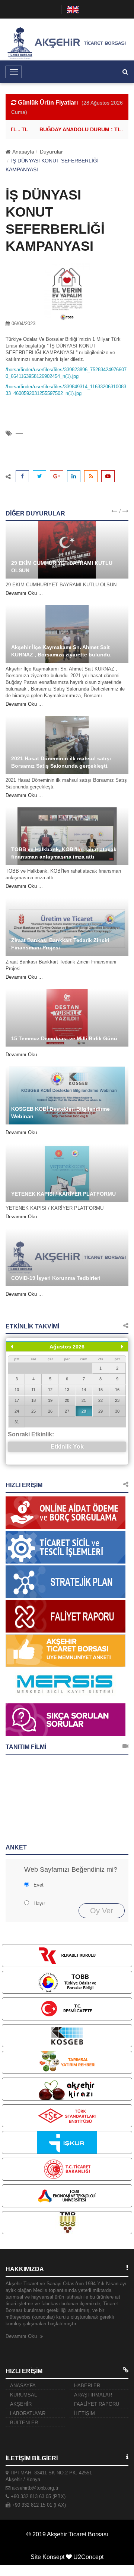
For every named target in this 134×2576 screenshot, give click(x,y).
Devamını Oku (22, 2336)
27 (67, 1411)
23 (117, 1400)
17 (17, 1400)
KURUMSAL (23, 2395)
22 (100, 1400)
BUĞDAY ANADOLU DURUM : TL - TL (80, 129)
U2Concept (88, 2557)
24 (17, 1411)
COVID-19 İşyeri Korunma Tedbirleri (56, 1278)
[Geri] (12, 1347)
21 (84, 1400)
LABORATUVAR (28, 2413)
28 (84, 1411)
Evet (39, 1885)
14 (84, 1390)
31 (17, 1422)
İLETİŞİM (84, 2413)
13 (67, 1390)
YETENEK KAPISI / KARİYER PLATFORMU (63, 1194)
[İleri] (122, 1347)
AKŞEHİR (21, 2404)
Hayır (39, 1903)
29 (100, 1411)
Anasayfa (23, 152)
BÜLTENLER (24, 2423)
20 (67, 1400)
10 (17, 1390)
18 (33, 1400)
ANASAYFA (23, 2386)
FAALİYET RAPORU (97, 2404)
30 (117, 1411)
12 (50, 1390)
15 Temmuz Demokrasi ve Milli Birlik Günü (64, 1038)
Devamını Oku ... (24, 593)
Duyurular (51, 152)
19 (50, 1400)
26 (50, 1411)
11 (33, 1390)
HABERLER (87, 2386)
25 (33, 1411)
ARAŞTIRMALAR (93, 2395)
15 (100, 1390)
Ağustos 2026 (67, 1347)
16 (117, 1390)
